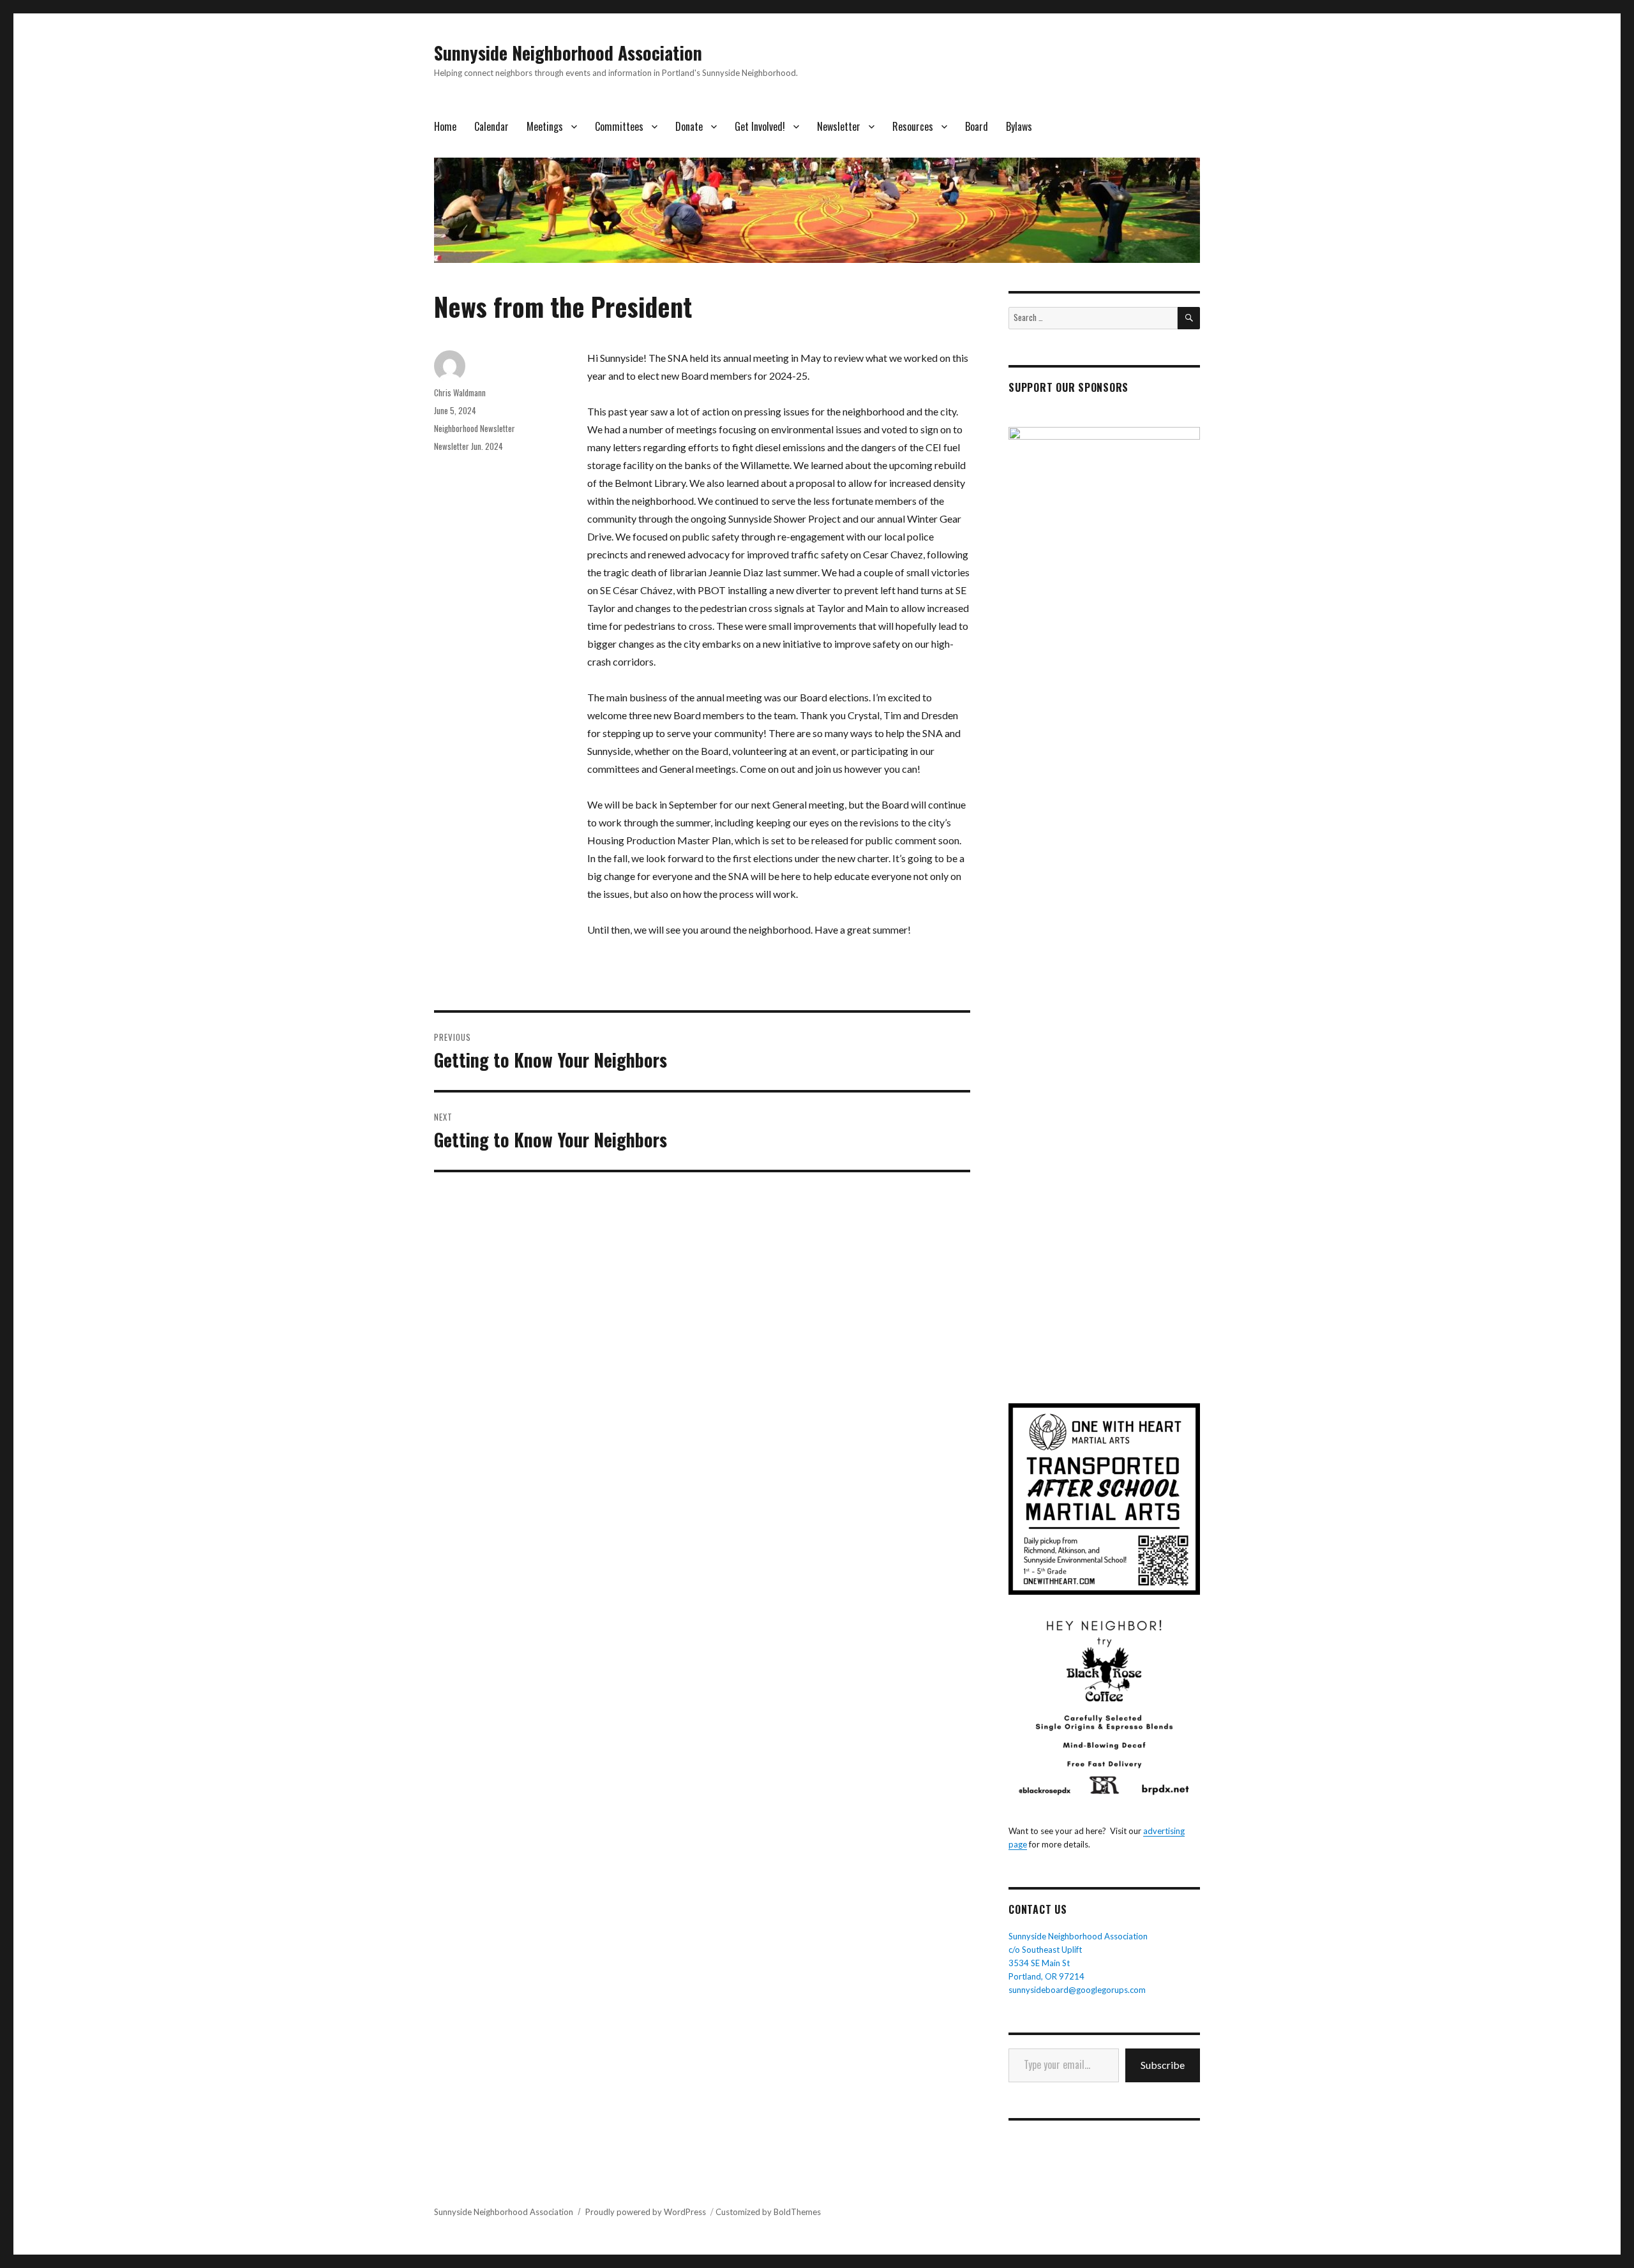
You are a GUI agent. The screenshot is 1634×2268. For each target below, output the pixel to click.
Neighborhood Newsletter (475, 428)
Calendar (491, 126)
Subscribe (1163, 2065)
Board (977, 126)
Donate (689, 126)
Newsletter (839, 126)
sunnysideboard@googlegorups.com (1077, 1990)
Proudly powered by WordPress (646, 2212)
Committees (619, 126)
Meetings (545, 126)
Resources (913, 126)
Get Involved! (760, 126)
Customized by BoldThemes (768, 2212)
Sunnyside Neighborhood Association (568, 53)
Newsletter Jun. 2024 (468, 446)
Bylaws (1019, 126)
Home (445, 126)
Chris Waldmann (460, 392)
